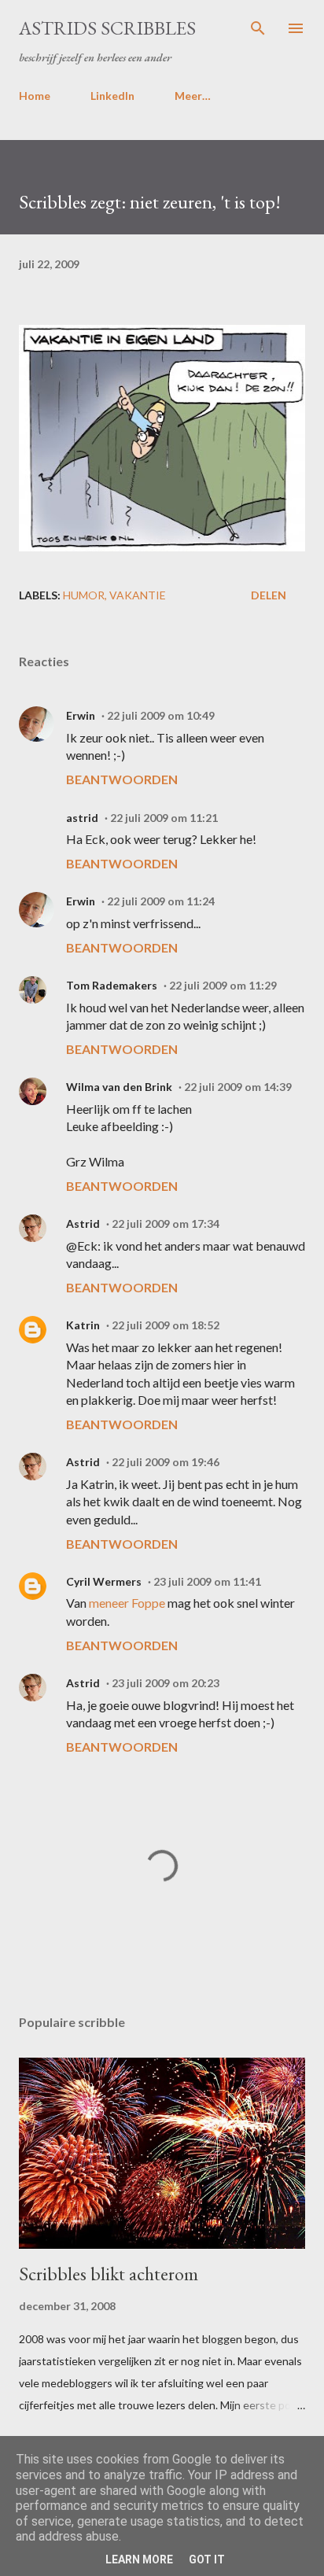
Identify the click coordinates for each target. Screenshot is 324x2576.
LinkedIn (112, 96)
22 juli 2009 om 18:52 (166, 1325)
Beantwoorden (122, 779)
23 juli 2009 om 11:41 (207, 1581)
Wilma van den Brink (119, 1087)
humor (84, 595)
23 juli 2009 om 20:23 (166, 1683)
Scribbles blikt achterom (109, 2274)
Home (35, 96)
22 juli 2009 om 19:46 (166, 1462)
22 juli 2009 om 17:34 (166, 1224)
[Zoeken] (258, 28)
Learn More (139, 2559)
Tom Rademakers (112, 985)
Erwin (81, 715)
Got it (207, 2559)
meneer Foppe (127, 1603)
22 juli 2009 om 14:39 (238, 1087)
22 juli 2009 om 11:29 (223, 985)
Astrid (83, 1224)
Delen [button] (269, 595)
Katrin (83, 1325)
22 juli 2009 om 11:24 (161, 901)
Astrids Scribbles (107, 28)
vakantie (138, 595)
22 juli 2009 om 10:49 (161, 715)
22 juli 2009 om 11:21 (164, 818)
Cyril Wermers (104, 1581)
